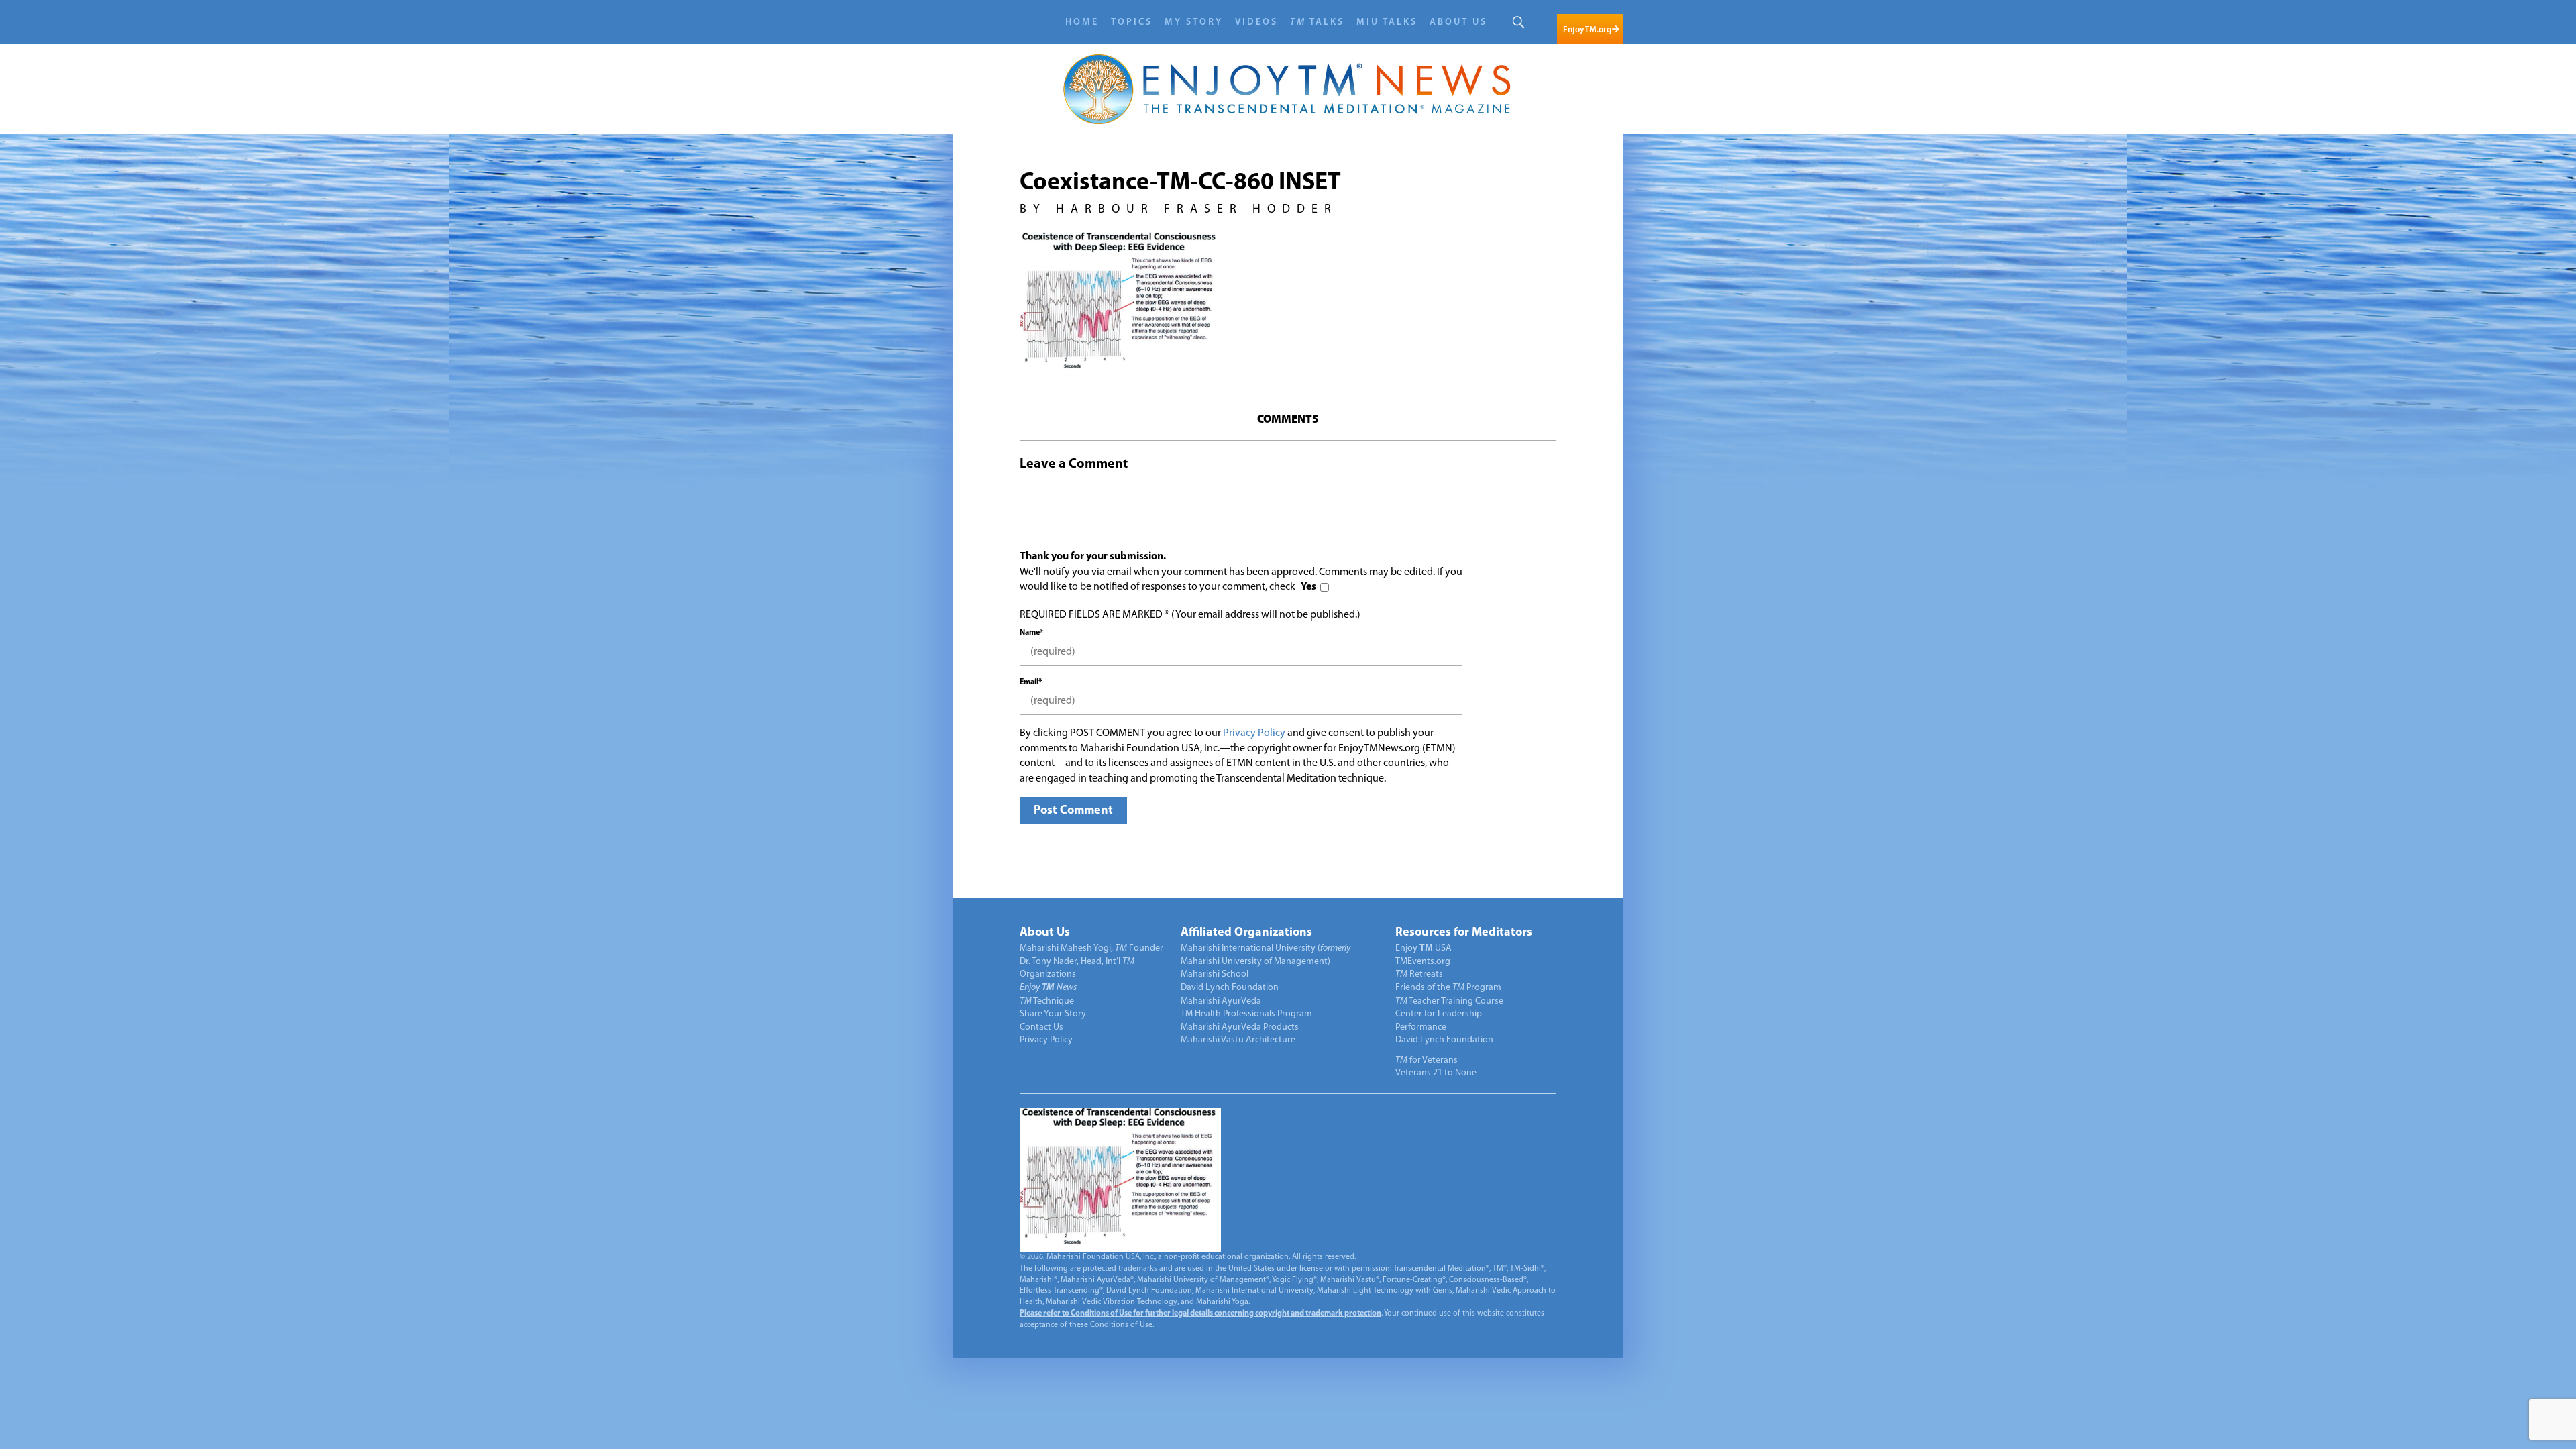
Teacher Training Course (1449, 1001)
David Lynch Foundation (1230, 988)
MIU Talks (1387, 22)
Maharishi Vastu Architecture (1238, 1040)
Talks (1317, 22)
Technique (1047, 1001)
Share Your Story (1053, 1014)
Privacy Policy (1254, 733)
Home (1082, 22)
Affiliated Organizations (1246, 933)
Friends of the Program (1448, 988)
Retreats (1419, 974)
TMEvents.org (1423, 962)
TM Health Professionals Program (1246, 1014)
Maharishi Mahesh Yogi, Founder (1091, 948)
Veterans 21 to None (1436, 1073)
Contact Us (1041, 1027)
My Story (1194, 22)
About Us (1458, 22)
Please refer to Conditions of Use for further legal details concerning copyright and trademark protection (1200, 1313)
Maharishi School (1215, 974)
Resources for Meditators (1464, 933)
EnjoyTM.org (1587, 29)
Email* (1031, 682)
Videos (1256, 22)
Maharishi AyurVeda (1221, 1001)
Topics (1132, 22)
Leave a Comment (1074, 464)
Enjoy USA (1424, 948)
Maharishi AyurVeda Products (1240, 1027)
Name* (1031, 633)
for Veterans (1427, 1060)
